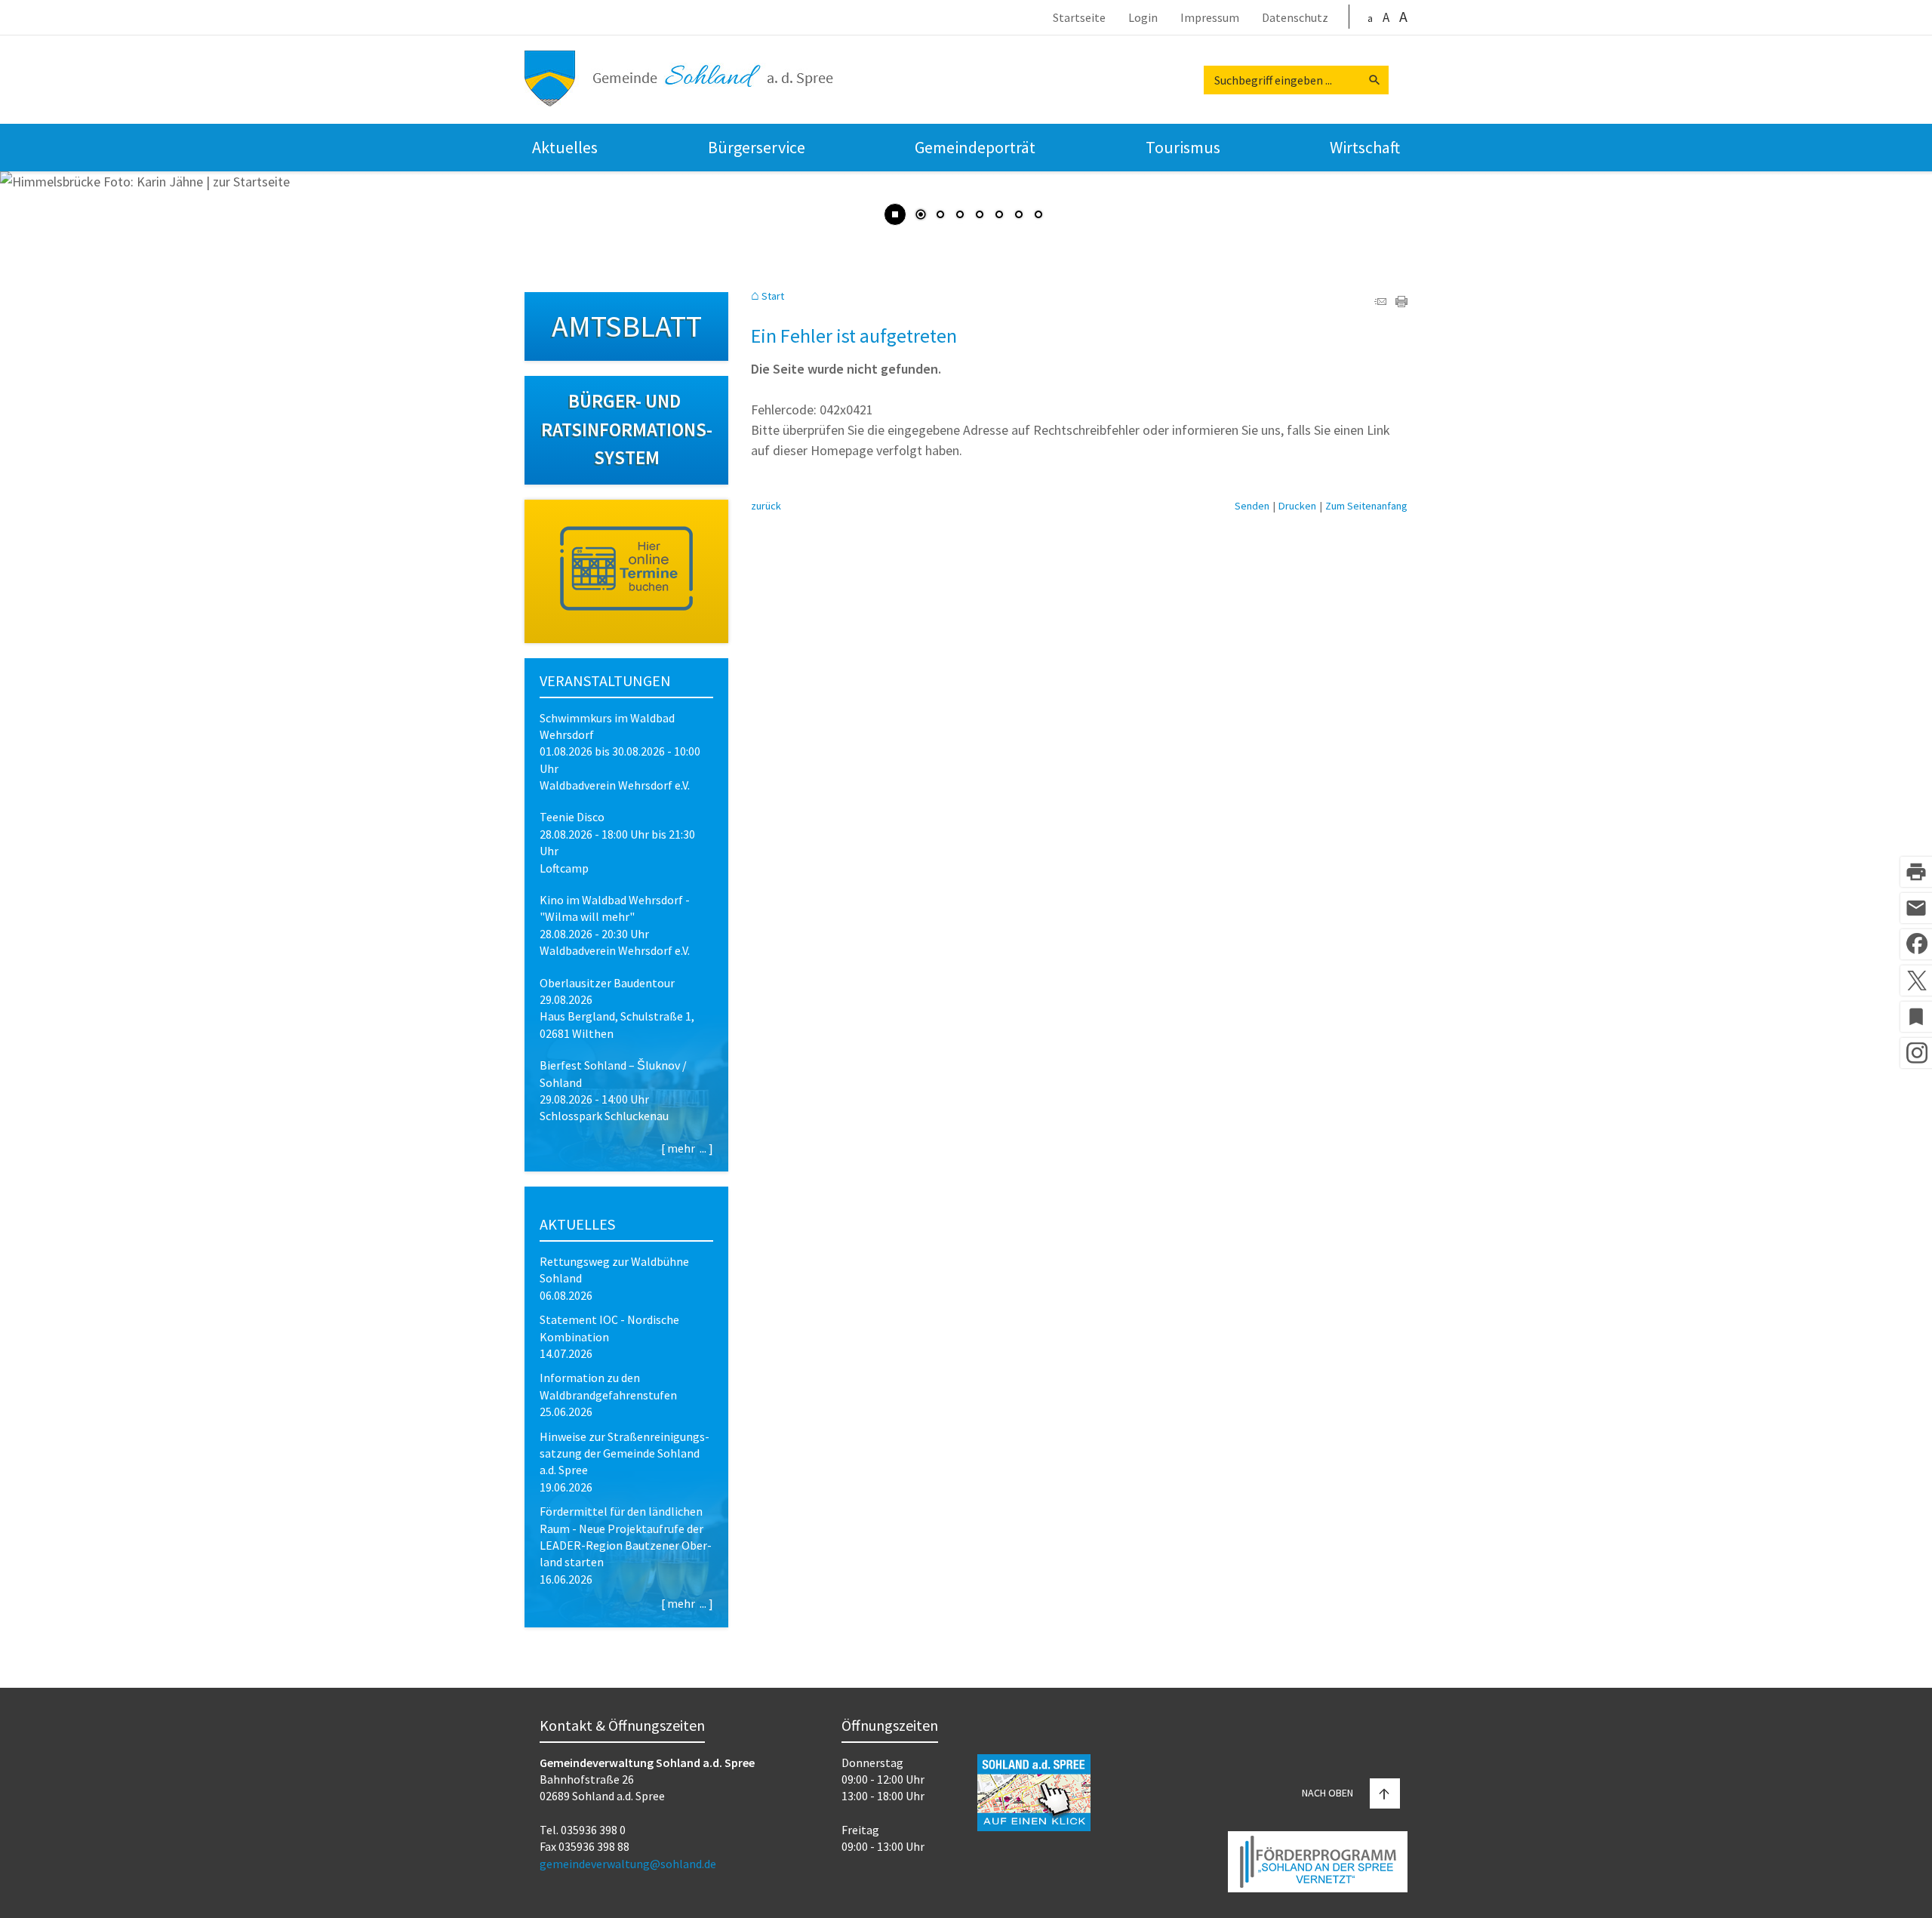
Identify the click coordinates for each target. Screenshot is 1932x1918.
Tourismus (1183, 147)
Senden (1252, 506)
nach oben (1327, 1793)
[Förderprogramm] (1318, 1864)
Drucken (1297, 506)
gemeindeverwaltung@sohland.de (628, 1864)
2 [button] (940, 216)
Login (1143, 18)
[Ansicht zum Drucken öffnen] (1401, 302)
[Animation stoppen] (895, 214)
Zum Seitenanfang (1366, 506)
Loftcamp (564, 868)
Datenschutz (1295, 18)
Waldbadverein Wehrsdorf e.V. (615, 785)
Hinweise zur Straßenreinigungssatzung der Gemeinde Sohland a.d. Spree (625, 1453)
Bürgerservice (757, 147)
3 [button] (960, 216)
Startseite (1079, 18)
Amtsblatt (627, 326)
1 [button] (921, 216)
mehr (681, 1148)
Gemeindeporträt (975, 147)
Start (773, 296)
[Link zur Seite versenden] (1380, 302)
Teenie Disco (572, 817)
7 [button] (1038, 216)
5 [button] (999, 216)
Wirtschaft (1365, 147)
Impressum (1210, 18)
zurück (766, 506)
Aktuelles (565, 147)
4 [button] (980, 216)
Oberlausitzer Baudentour (607, 983)
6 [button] (1019, 216)
